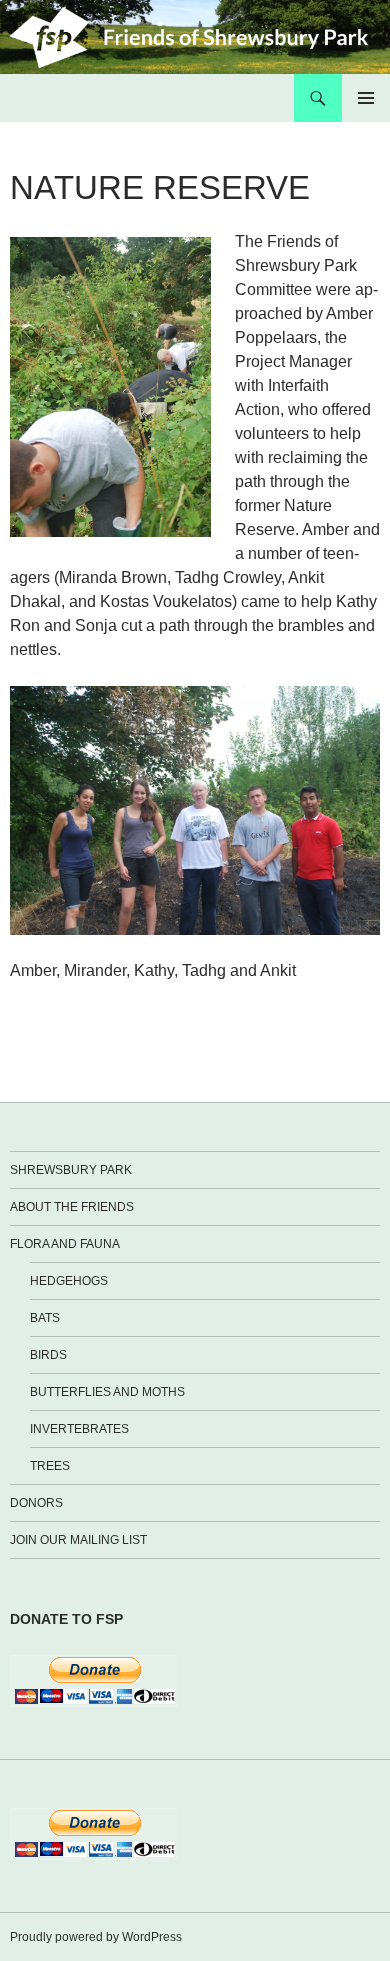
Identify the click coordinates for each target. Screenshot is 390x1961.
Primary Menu (366, 98)
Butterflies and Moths (107, 1392)
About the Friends (72, 1207)
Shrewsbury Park (71, 1170)
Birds (48, 1355)
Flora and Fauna (65, 1244)
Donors (36, 1503)
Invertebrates (79, 1429)
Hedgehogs (69, 1281)
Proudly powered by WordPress (96, 1937)
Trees (50, 1466)
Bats (45, 1318)
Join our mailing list (78, 1540)
